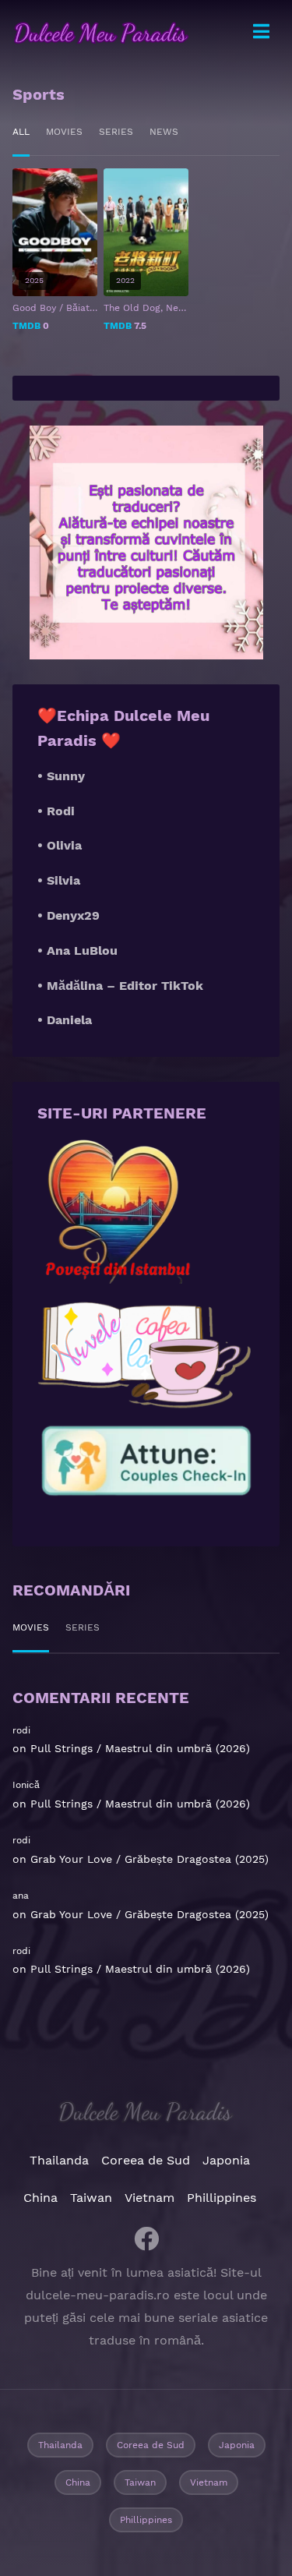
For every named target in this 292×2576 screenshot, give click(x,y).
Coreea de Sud (146, 2160)
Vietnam (150, 2198)
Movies (64, 132)
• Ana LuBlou (77, 951)
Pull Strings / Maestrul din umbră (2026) (140, 1748)
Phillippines (222, 2198)
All (21, 132)
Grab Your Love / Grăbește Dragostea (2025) (150, 1859)
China (40, 2198)
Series (116, 132)
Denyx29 (73, 915)
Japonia (226, 2160)
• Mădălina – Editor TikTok (120, 986)
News (164, 132)
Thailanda (59, 2160)
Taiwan (91, 2198)
